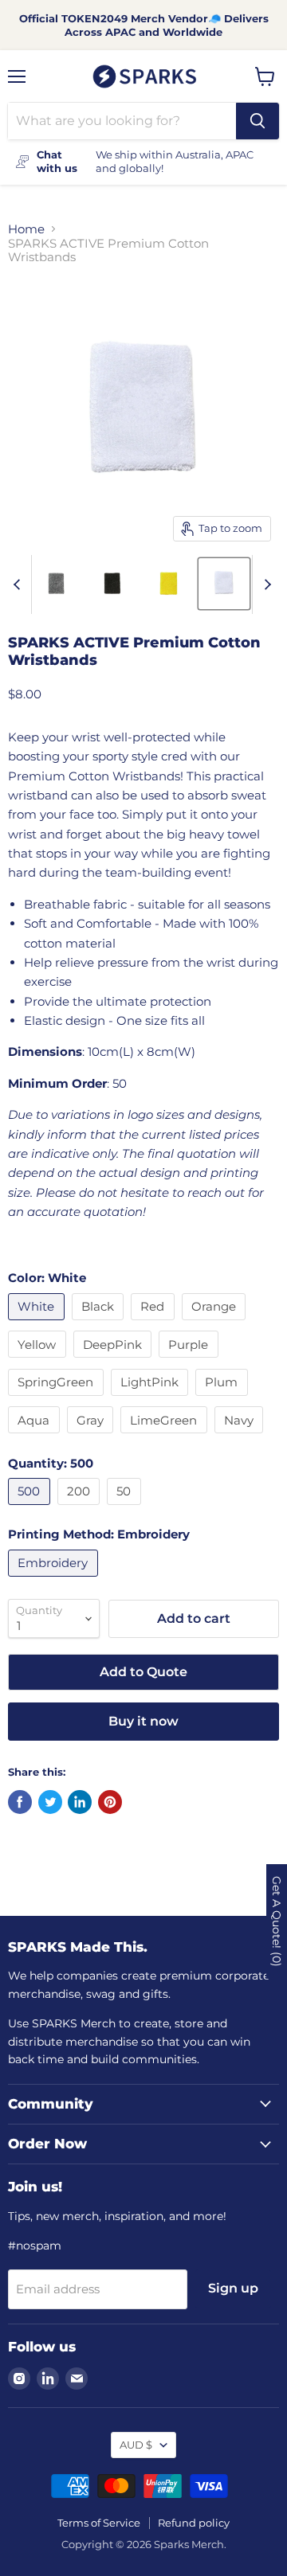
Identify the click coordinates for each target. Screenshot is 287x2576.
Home (26, 229)
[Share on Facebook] (20, 1802)
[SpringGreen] (58, 1399)
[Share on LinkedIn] (80, 1802)
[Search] (258, 121)
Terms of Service (99, 2523)
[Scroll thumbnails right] (265, 584)
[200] (81, 1509)
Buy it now (143, 1721)
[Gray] (92, 1437)
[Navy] (241, 1437)
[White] (38, 1324)
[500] (31, 1509)
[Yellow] (39, 1361)
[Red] (155, 1324)
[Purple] (191, 1361)
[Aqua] (36, 1437)
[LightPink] (152, 1399)
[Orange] (216, 1324)
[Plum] (224, 1399)
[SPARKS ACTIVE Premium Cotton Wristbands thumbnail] (57, 584)
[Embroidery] (55, 1580)
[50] (126, 1509)
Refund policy (194, 2523)
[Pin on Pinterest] (110, 1802)
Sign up (233, 2288)
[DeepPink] (115, 1361)
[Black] (100, 1324)
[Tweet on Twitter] (50, 1802)
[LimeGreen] (166, 1437)
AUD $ (136, 2445)
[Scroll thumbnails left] (19, 584)
